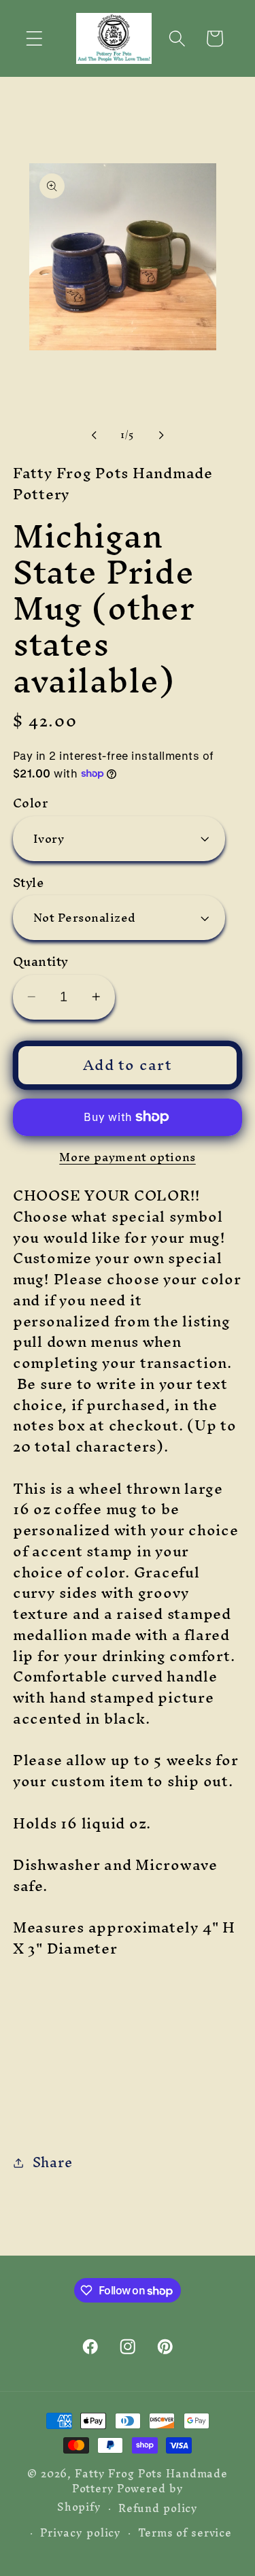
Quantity (41, 961)
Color (31, 803)
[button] (34, 38)
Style (29, 883)
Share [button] (53, 2162)
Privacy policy (81, 2533)
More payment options (128, 1157)
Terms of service (185, 2533)
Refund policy (158, 2508)
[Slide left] (94, 435)
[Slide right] (161, 435)
